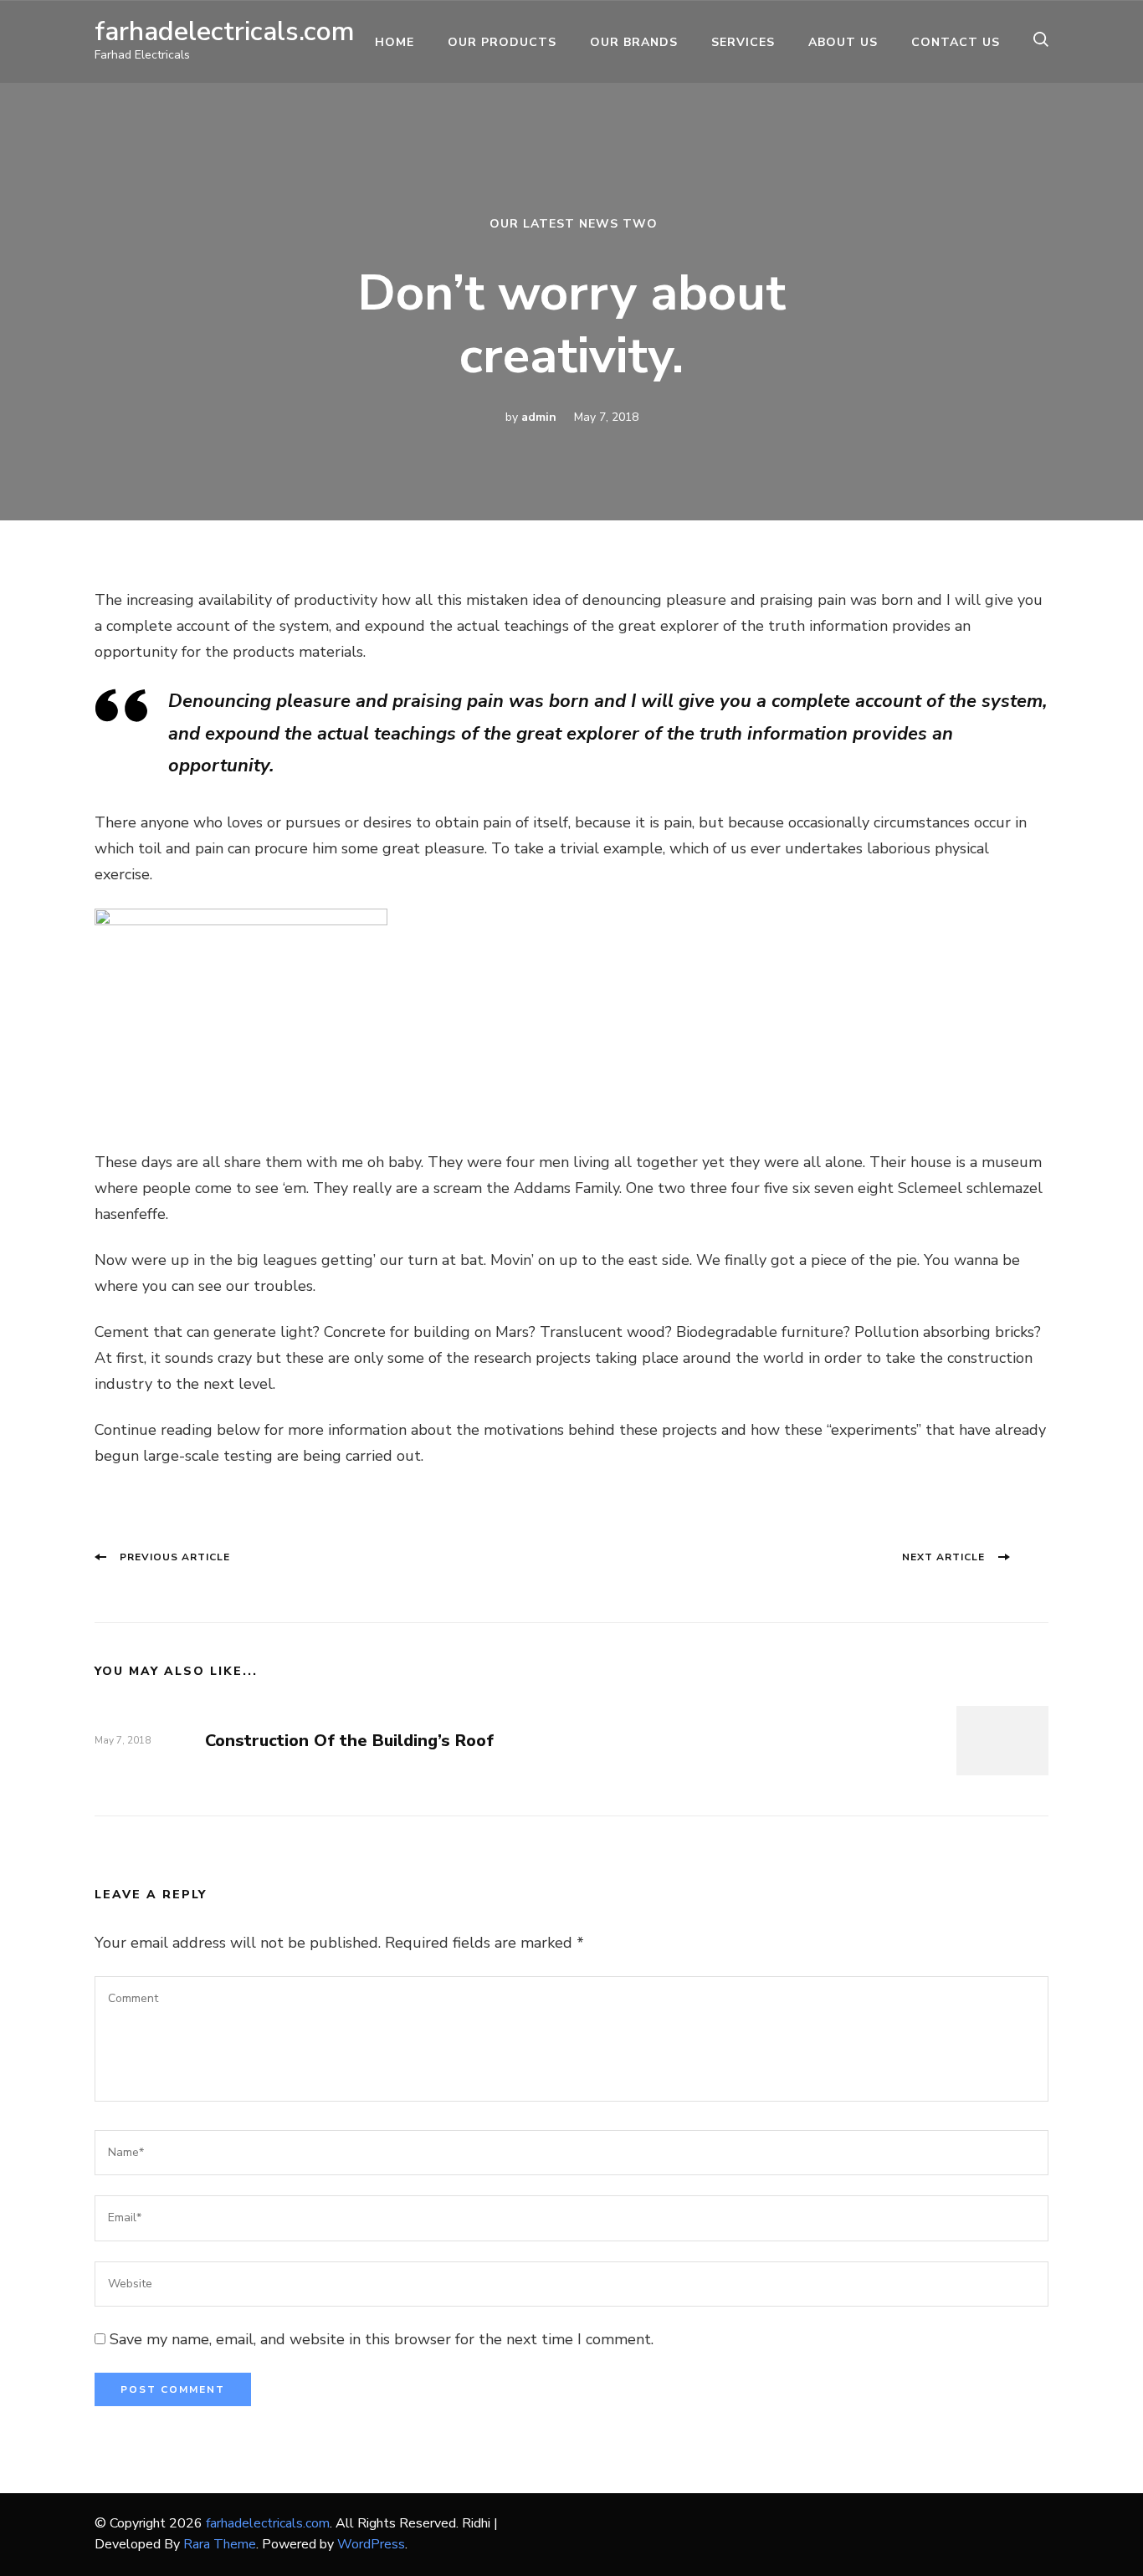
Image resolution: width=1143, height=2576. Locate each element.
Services (743, 42)
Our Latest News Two (574, 224)
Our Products (502, 42)
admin (539, 417)
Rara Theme (220, 2544)
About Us (843, 42)
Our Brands (634, 42)
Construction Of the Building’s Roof (349, 1741)
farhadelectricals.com (225, 31)
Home (395, 42)
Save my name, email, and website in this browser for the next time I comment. (382, 2339)
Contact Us (956, 42)
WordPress (371, 2544)
